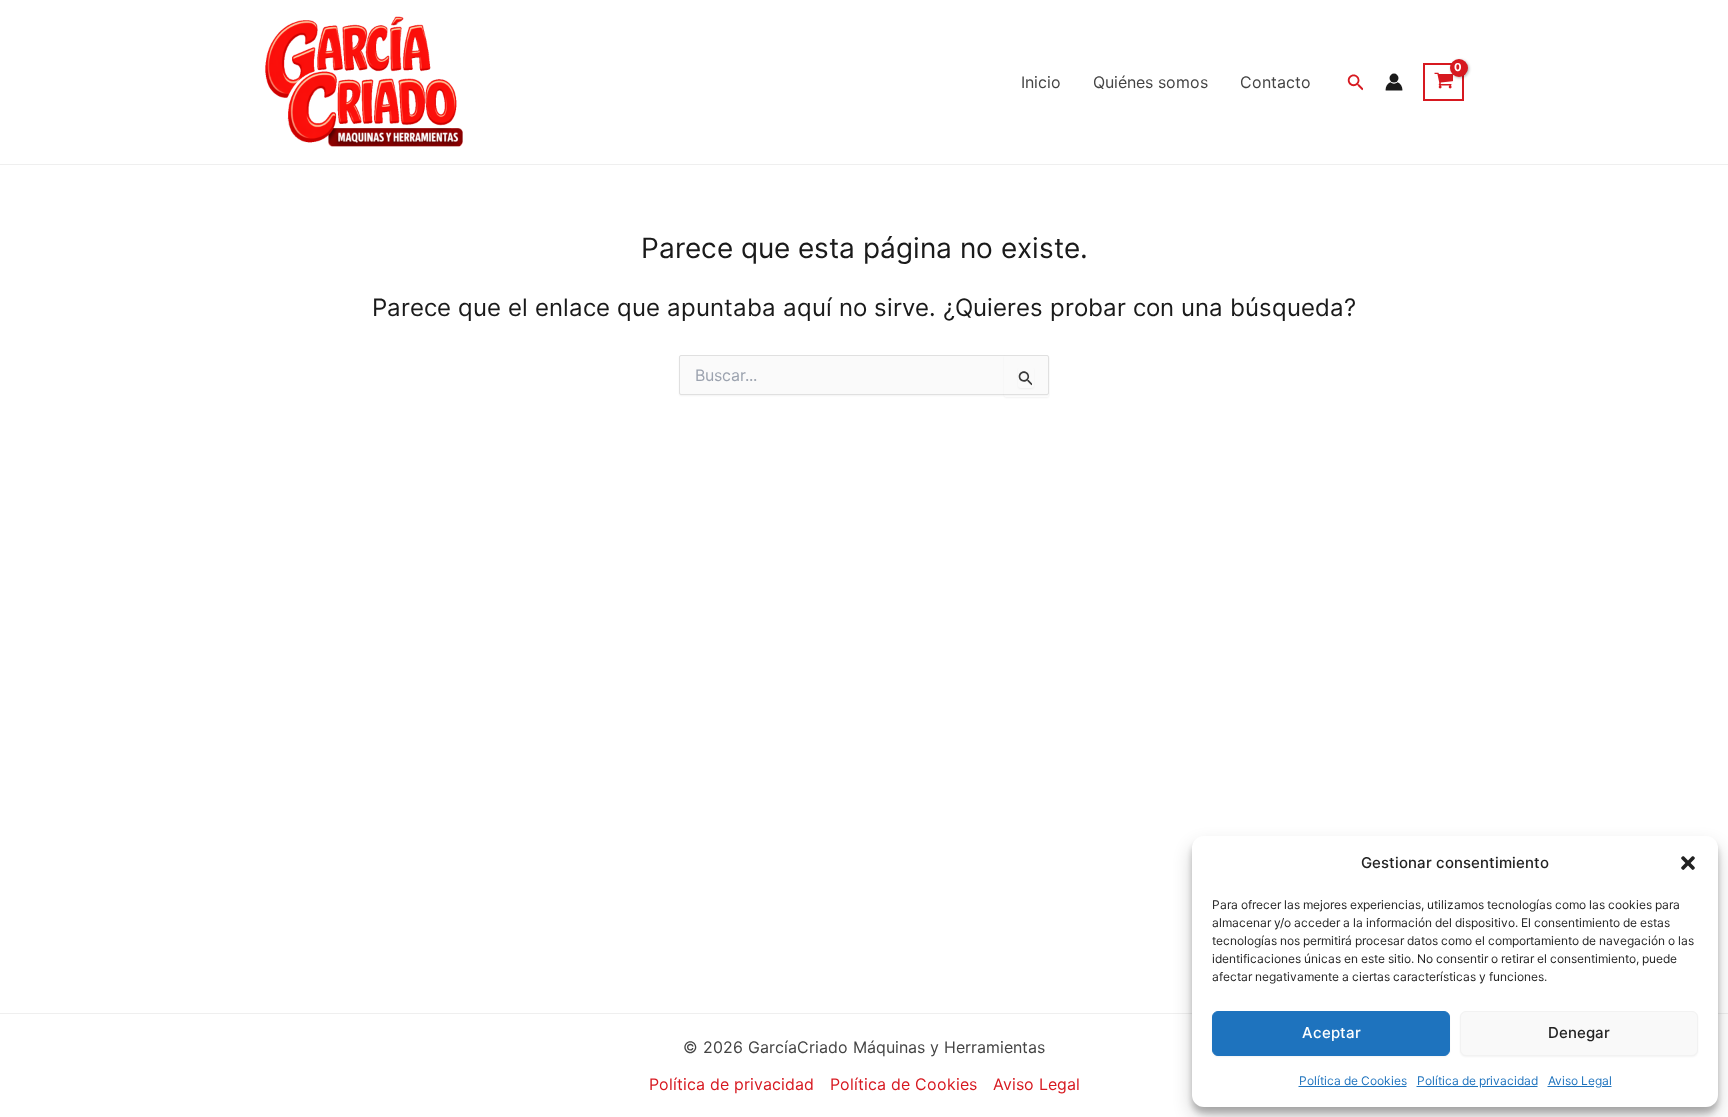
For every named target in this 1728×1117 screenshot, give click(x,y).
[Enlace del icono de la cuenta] (1394, 82)
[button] (1688, 863)
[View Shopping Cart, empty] (1443, 82)
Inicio (1041, 82)
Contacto (1275, 82)
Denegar (1579, 1032)
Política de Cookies (1353, 1080)
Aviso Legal (1580, 1080)
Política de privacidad (1477, 1080)
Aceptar (1331, 1032)
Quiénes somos (1150, 82)
